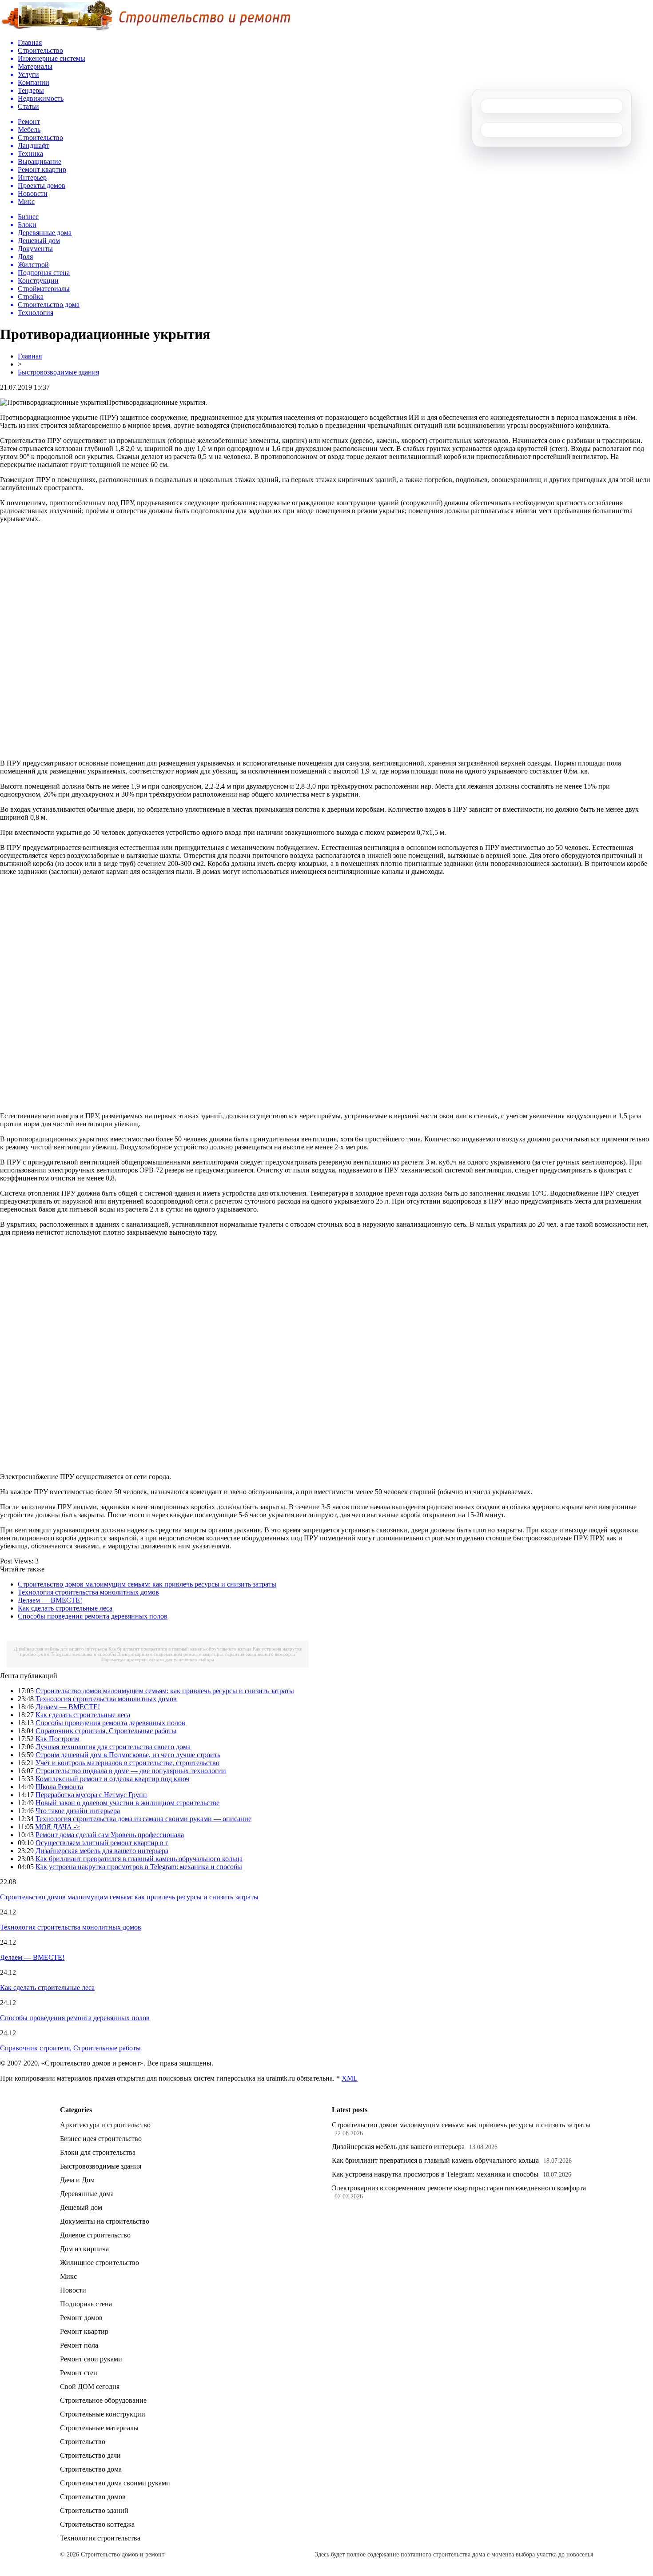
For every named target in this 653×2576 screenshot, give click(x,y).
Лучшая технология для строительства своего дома (113, 1747)
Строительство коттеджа (97, 2524)
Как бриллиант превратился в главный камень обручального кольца (180, 1649)
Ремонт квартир (84, 2331)
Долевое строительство (95, 2235)
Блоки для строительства (98, 2152)
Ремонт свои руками (91, 2359)
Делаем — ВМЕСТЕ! (50, 1600)
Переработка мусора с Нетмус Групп (91, 1795)
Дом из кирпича (84, 2249)
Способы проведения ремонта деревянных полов (93, 1616)
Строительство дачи (90, 2455)
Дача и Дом (77, 2180)
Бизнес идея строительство (101, 2139)
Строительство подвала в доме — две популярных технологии (131, 1771)
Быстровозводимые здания (58, 372)
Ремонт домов (81, 2318)
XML (350, 2078)
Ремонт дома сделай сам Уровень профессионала (110, 1835)
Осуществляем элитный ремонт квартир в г (102, 1843)
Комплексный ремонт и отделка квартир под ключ (112, 1779)
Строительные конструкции (103, 2414)
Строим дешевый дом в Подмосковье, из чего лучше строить (128, 1755)
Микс (68, 2276)
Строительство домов (93, 2497)
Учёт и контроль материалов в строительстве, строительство (127, 1763)
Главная (30, 356)
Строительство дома (91, 2469)
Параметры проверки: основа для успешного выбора (158, 1659)
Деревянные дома (87, 2194)
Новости (73, 2290)
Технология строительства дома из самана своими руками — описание (143, 1819)
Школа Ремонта (59, 1787)
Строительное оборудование (103, 2400)
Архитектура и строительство (105, 2125)
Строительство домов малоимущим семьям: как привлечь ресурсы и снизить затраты (147, 1584)
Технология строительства (100, 2538)
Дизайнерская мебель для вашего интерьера (60, 1649)
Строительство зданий (94, 2510)
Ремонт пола (79, 2345)
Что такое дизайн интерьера (78, 1811)
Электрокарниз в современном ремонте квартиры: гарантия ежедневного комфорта (206, 1654)
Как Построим (58, 1739)
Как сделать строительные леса (65, 1608)
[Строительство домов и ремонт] (145, 29)
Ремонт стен (79, 2373)
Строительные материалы (99, 2428)
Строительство (83, 2442)
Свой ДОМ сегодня (90, 2387)
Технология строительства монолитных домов (88, 1592)
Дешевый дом (81, 2207)
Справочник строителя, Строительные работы (106, 1731)
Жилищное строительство (100, 2263)
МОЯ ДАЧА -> (58, 1827)
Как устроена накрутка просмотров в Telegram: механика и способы (139, 1867)
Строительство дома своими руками (115, 2483)
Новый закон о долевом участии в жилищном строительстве (127, 1803)
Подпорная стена (86, 2304)
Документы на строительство (105, 2221)
